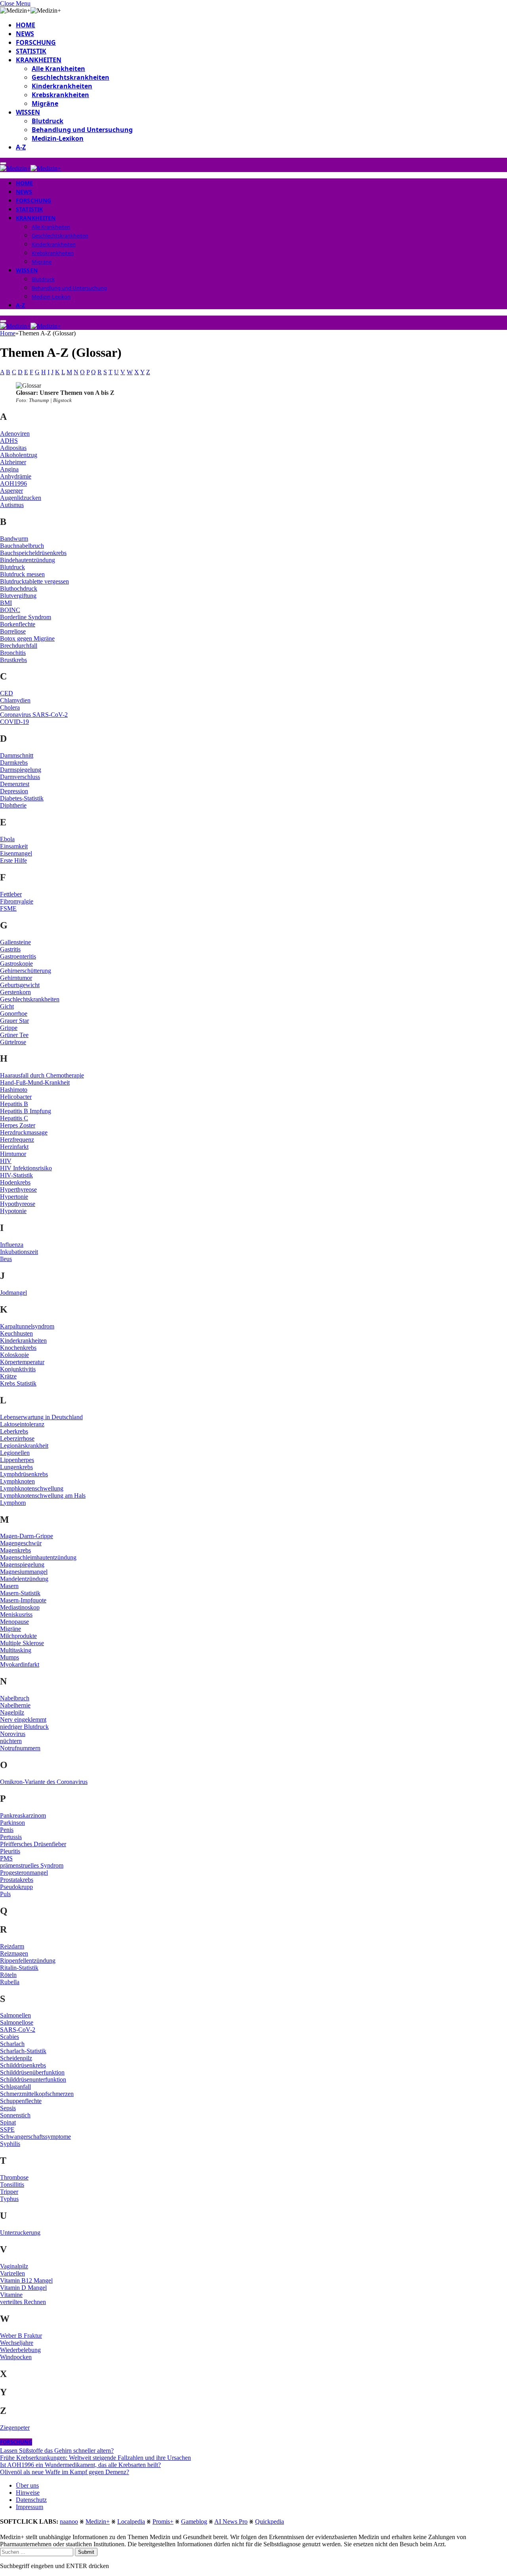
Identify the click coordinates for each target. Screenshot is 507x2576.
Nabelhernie (15, 1705)
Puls (5, 1894)
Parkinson (12, 1823)
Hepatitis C (14, 1118)
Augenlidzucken (21, 498)
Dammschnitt (17, 755)
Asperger (11, 491)
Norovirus (13, 1734)
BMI (6, 603)
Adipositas (13, 448)
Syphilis (10, 2144)
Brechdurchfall (19, 646)
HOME (26, 25)
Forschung (16, 2442)
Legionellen (15, 1453)
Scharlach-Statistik (23, 2051)
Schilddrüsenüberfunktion (32, 2072)
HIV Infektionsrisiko (26, 1168)
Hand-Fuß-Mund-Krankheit (35, 1082)
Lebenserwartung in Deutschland (41, 1417)
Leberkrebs (14, 1431)
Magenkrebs (15, 1550)
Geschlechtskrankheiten (71, 77)
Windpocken (16, 2357)
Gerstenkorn (15, 992)
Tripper (9, 2192)
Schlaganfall (15, 2087)
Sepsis (8, 2108)
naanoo (69, 2521)
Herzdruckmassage (24, 1132)
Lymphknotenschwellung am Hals (43, 1496)
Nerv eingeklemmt (23, 1720)
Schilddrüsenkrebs (23, 2065)
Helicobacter (16, 1097)
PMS (6, 1858)
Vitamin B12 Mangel (26, 2280)
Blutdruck (48, 121)
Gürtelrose (13, 1042)
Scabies (10, 2037)
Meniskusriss (16, 1614)
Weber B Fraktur (21, 2336)
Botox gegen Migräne (27, 638)
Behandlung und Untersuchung (82, 130)
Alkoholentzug (19, 455)
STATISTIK (31, 51)
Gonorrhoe (14, 1013)
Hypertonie (14, 1197)
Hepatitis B (14, 1104)
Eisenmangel (16, 853)
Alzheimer (13, 462)
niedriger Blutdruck (24, 1727)
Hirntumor (13, 1154)
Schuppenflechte (21, 2101)
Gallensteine (15, 942)
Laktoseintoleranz (22, 1424)
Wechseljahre (17, 2343)
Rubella (10, 1982)
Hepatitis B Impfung (26, 1111)
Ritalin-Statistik (19, 1968)
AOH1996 (13, 483)
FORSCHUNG (36, 42)
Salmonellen (15, 2015)
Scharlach (12, 2044)
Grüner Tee (14, 1035)
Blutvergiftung (18, 596)
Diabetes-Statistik (22, 798)
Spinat (8, 2122)
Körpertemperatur (22, 1362)
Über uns (27, 2485)
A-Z (21, 147)
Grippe (9, 1028)
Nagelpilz (12, 1712)
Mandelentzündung (24, 1579)
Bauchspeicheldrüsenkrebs (33, 553)
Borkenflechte (18, 624)
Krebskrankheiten (60, 95)
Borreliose (13, 631)
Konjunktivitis (18, 1369)
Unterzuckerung (20, 2232)
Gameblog (194, 2521)
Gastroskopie (16, 964)
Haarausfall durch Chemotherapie (42, 1075)
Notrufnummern (20, 1748)
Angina (9, 469)
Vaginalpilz (14, 2266)
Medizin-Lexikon (58, 138)
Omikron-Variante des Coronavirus (44, 1782)
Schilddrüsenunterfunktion (33, 2079)
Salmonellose (17, 2022)
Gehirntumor (16, 978)
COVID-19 (14, 722)
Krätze (8, 1376)
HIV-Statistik (16, 1175)
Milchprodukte (18, 1636)
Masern (9, 1586)
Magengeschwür (21, 1543)
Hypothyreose (18, 1204)
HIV (6, 1161)
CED (7, 693)
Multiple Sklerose (22, 1643)
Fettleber (11, 894)
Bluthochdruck (19, 588)
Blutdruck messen (22, 574)
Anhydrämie (16, 476)
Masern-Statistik (20, 1593)
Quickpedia (270, 2521)
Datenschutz (31, 2500)
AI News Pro (231, 2521)
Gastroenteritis (18, 956)
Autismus (12, 505)
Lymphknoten (17, 1481)
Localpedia (131, 2521)
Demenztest (15, 784)
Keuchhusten (16, 1333)
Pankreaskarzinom (23, 1815)
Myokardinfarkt (20, 1664)
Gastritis (10, 949)
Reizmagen (14, 1953)
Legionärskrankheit (24, 1446)
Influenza (12, 1245)
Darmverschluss (20, 777)
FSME (8, 908)
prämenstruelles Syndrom (32, 1865)
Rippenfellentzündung (28, 1961)
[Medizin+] (30, 168)
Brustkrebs (13, 660)
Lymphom (13, 1503)
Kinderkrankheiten (62, 86)
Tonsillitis (12, 2185)
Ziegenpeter (15, 2428)
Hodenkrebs (15, 1182)
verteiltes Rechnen (23, 2302)
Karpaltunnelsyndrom (27, 1326)
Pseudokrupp (16, 1887)
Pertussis (11, 1837)
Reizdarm (12, 1946)
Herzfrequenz (17, 1140)
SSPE (7, 2129)
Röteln (8, 1975)
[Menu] (3, 163)
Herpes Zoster (18, 1125)
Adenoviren (15, 433)
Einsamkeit (14, 846)
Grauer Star (14, 1021)
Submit (86, 2552)
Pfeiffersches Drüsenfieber (33, 1844)
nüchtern (11, 1741)
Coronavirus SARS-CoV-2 (34, 715)
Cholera (10, 707)
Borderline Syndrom (26, 617)
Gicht (7, 1006)
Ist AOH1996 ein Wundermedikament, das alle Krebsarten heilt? (80, 2465)
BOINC (10, 610)
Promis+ (163, 2521)
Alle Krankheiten (58, 69)
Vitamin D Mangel (23, 2288)
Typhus (9, 2199)
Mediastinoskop (20, 1607)
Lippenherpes (17, 1460)
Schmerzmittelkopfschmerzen (37, 2094)
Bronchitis (13, 653)
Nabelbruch (15, 1698)
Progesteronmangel (24, 1873)
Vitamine (11, 2295)
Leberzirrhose (17, 1438)
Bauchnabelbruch (22, 546)
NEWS (25, 34)
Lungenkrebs (16, 1467)
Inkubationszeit (19, 1252)
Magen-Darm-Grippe (27, 1536)
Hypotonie (13, 1211)
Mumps (10, 1657)
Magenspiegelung (22, 1565)
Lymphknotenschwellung (32, 1488)
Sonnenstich (15, 2115)
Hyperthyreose (18, 1189)
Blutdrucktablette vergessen (34, 581)
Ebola (7, 839)
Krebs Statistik (18, 1383)
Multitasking (16, 1650)
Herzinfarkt (14, 1147)
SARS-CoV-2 (18, 2030)
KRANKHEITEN (39, 60)
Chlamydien (15, 700)
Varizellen (12, 2273)
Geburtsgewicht (20, 985)
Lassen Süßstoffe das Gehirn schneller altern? (57, 2451)
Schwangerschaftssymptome (35, 2137)
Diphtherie (13, 805)
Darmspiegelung (21, 770)
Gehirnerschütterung (26, 971)
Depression (14, 791)
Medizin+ (98, 2521)
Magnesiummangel (24, 1572)
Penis (7, 1830)
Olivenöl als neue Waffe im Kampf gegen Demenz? (65, 2472)
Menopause (14, 1622)
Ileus (6, 1259)
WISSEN (28, 112)
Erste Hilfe (13, 860)
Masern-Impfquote (23, 1600)
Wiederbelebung (20, 2350)
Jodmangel (13, 1293)
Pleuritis (10, 1851)
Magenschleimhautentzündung (38, 1557)
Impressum (30, 2507)
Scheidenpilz (16, 2058)
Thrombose (14, 2177)
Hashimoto (14, 1090)
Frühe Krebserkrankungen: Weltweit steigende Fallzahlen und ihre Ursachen (95, 2458)
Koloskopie (14, 1355)
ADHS (9, 441)
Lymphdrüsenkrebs (24, 1474)
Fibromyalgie (17, 901)
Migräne (45, 103)
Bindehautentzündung (28, 560)
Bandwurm (14, 539)
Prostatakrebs (17, 1880)
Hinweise (28, 2493)
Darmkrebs (14, 763)
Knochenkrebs (18, 1348)
